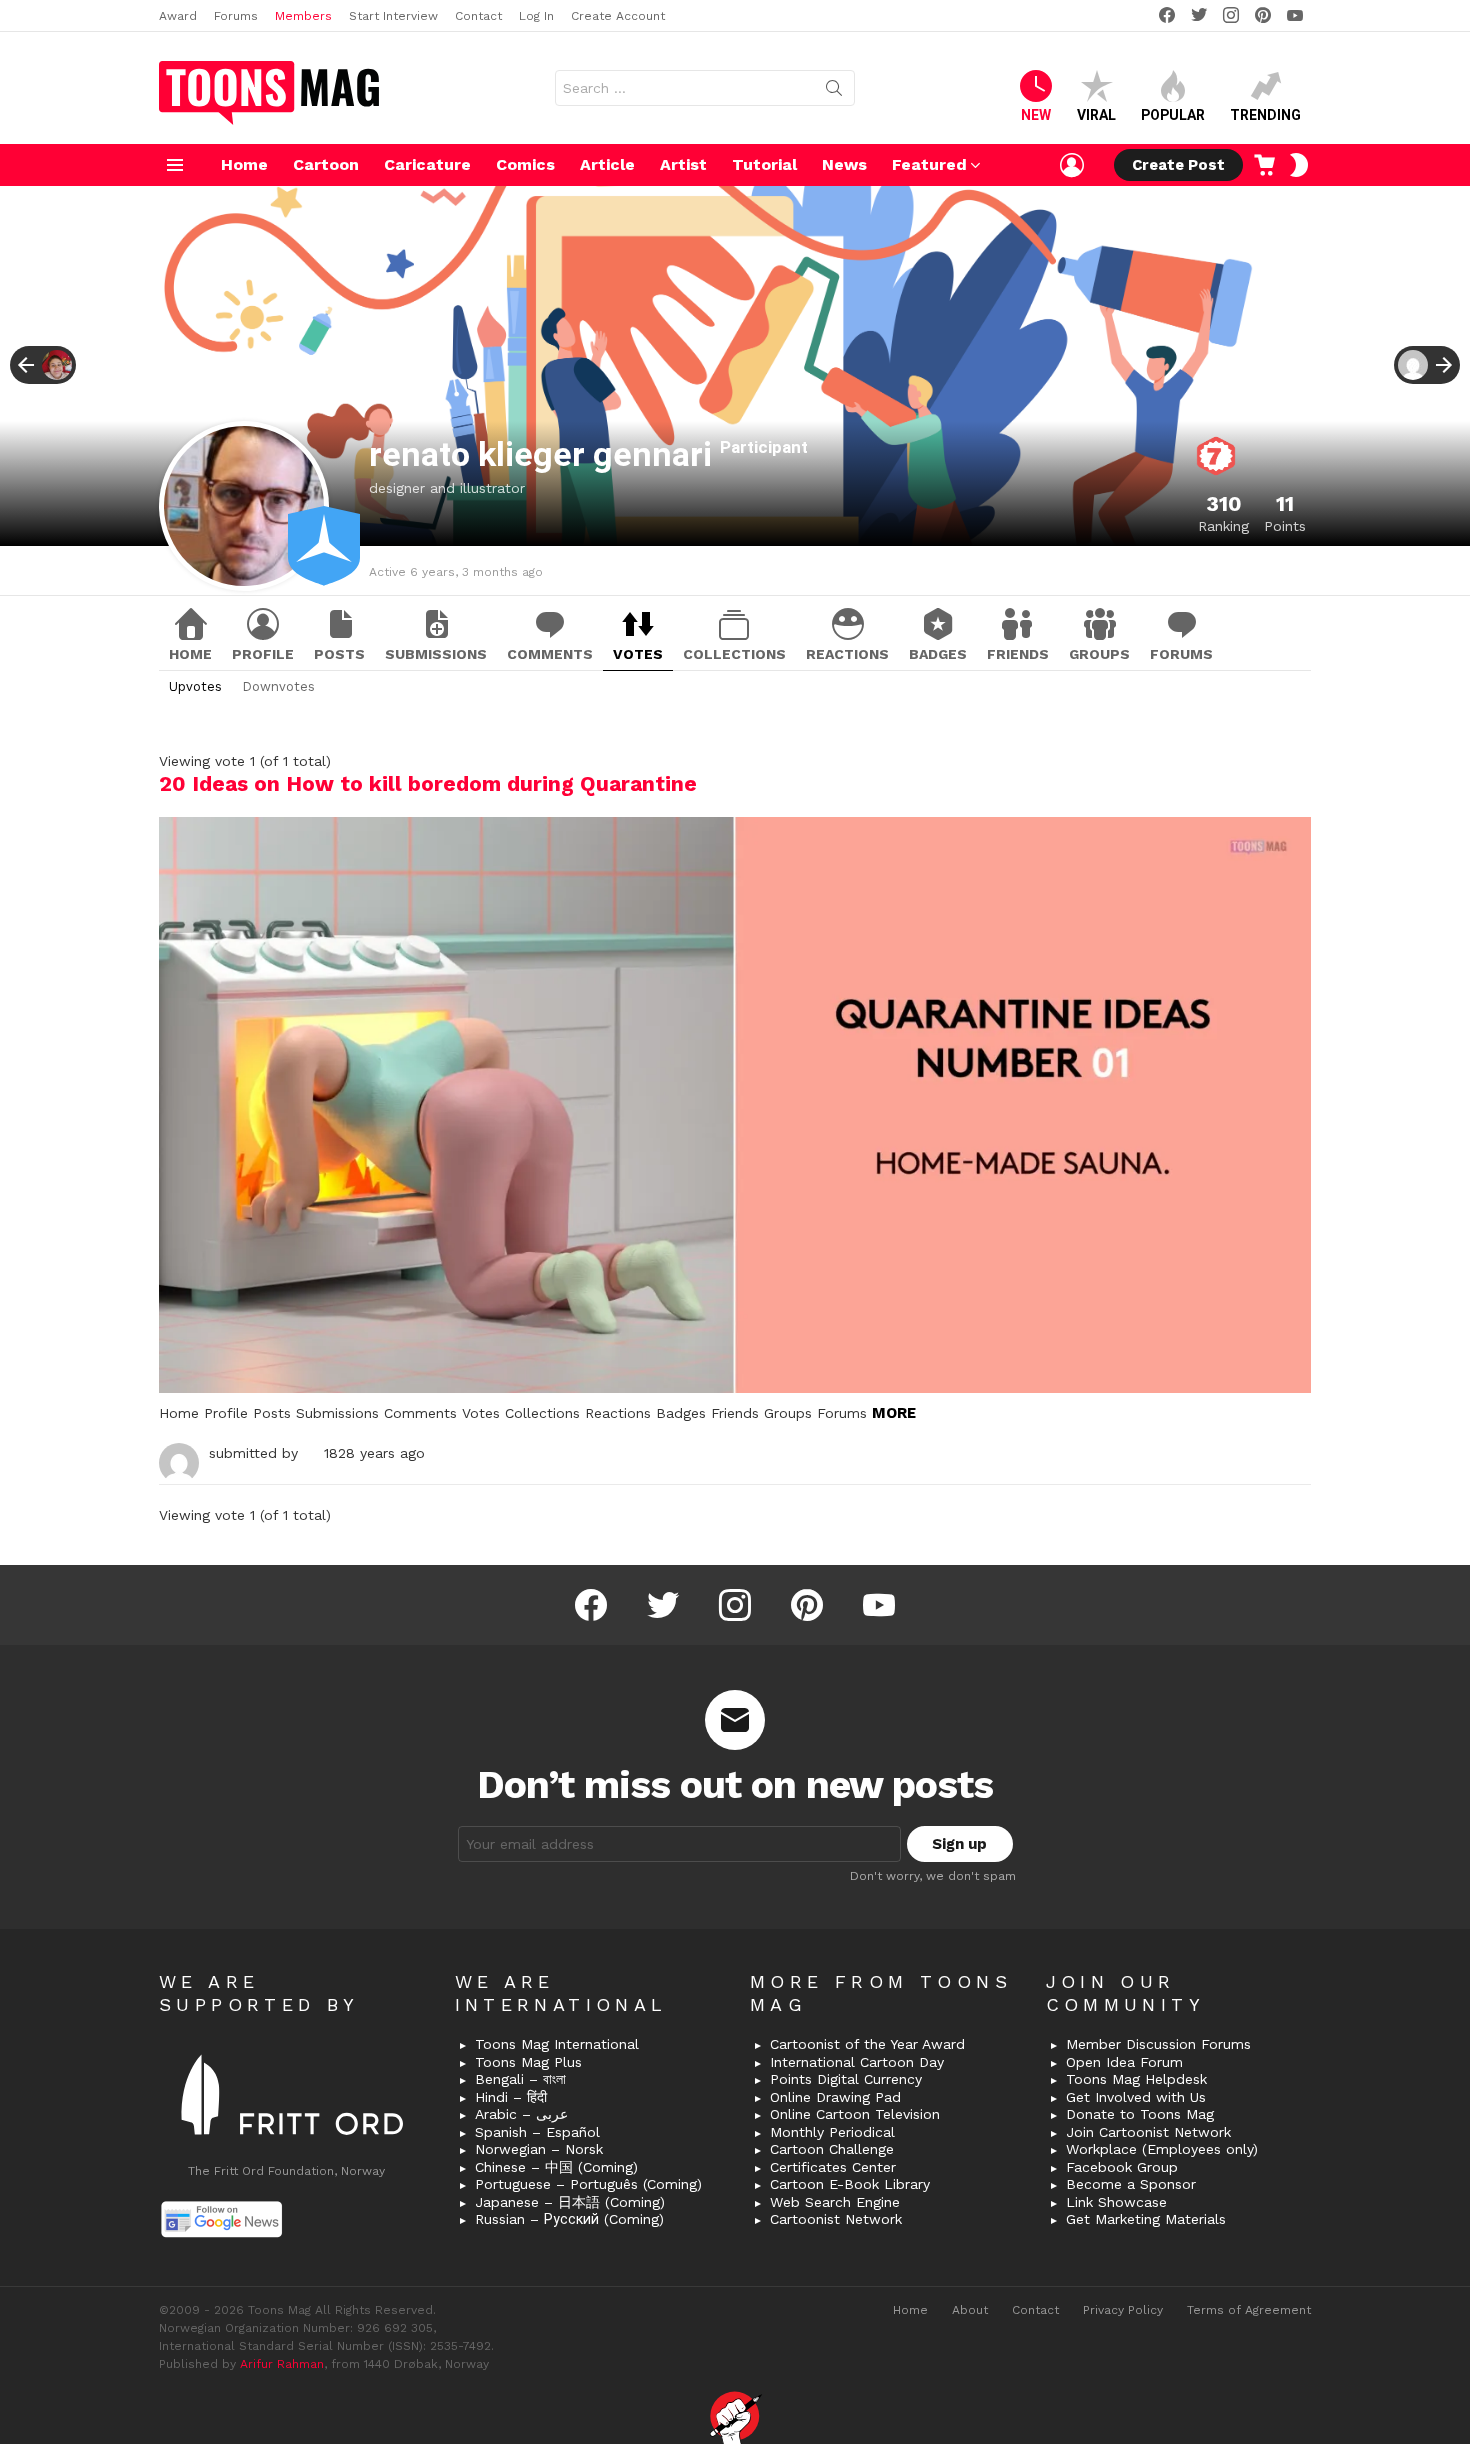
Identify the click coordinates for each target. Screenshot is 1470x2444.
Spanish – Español (537, 2132)
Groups (1099, 654)
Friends (1018, 654)
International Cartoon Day (857, 2062)
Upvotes (195, 686)
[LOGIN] (1072, 165)
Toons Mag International (557, 2044)
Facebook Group (1122, 2167)
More (894, 1413)
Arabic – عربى (521, 2114)
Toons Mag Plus (528, 2062)
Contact (478, 16)
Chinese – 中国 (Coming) (556, 2167)
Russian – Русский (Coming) (569, 2219)
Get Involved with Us (1136, 2097)
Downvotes (278, 686)
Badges (938, 654)
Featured (929, 164)
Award (178, 16)
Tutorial (764, 164)
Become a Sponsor (1131, 2184)
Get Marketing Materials (1146, 2219)
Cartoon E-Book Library (850, 2184)
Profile (263, 654)
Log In (536, 16)
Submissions (436, 654)
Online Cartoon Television (855, 2114)
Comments (550, 654)
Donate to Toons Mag (1140, 2114)
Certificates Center (833, 2167)
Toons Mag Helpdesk (1136, 2079)
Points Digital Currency (846, 2079)
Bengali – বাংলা (520, 2079)
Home (244, 164)
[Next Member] (1427, 365)
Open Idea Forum (1124, 2062)
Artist (683, 164)
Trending (1265, 115)
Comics (525, 164)
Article (607, 164)
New (1036, 115)
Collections (734, 654)
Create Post (1178, 165)
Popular (1173, 115)
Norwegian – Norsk (539, 2149)
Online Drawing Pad (835, 2097)
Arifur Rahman (282, 2364)
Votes (638, 654)
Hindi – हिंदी (511, 2097)
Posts (339, 654)
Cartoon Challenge (832, 2149)
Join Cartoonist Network (1148, 2132)
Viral (1096, 115)
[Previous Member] (43, 365)
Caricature (427, 164)
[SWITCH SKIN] (1299, 165)
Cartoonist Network (836, 2219)
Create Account (618, 16)
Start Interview (393, 16)
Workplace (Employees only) (1162, 2149)
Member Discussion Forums (1158, 2044)
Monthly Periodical (832, 2132)
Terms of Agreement (1249, 2310)
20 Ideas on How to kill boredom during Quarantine (428, 783)
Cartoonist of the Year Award (867, 2044)
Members (303, 16)
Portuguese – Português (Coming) (588, 2184)
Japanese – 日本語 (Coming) (570, 2202)
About (970, 2310)
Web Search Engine (835, 2202)
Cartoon (326, 164)
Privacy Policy (1123, 2310)
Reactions (847, 654)
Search (834, 92)
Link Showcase (1116, 2202)
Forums (236, 16)
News (844, 164)
